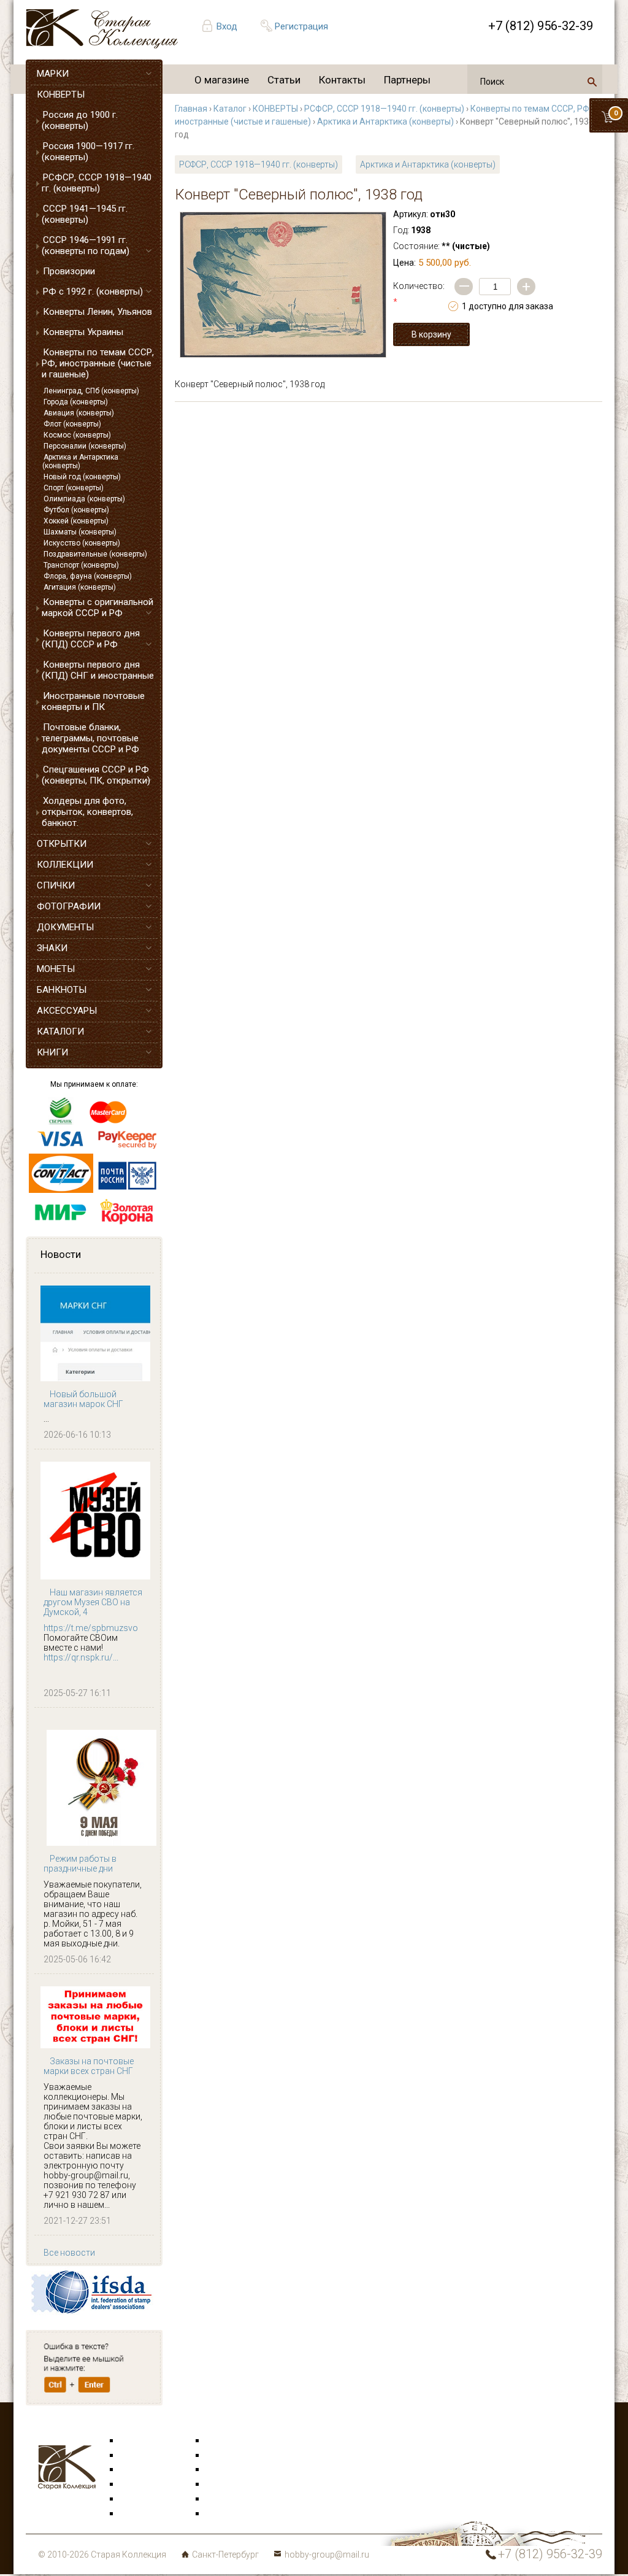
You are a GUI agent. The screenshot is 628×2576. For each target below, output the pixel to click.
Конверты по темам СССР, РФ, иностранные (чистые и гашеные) (98, 363)
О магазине (222, 80)
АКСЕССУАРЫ (67, 1011)
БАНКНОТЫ (62, 990)
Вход (227, 26)
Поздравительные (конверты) (95, 554)
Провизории (69, 271)
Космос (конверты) (77, 435)
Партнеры (407, 80)
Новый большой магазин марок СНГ (83, 1399)
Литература (144, 2514)
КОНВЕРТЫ (61, 94)
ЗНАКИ (52, 948)
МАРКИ (53, 74)
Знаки (132, 2485)
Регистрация (301, 26)
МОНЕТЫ (56, 969)
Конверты (226, 2441)
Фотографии (232, 2456)
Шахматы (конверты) (80, 532)
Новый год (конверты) (82, 477)
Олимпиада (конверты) (84, 499)
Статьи (284, 80)
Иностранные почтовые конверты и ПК (93, 701)
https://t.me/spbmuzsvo (91, 1628)
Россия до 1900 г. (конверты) (80, 120)
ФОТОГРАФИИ (69, 906)
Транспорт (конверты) (81, 565)
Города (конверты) (76, 402)
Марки (133, 2441)
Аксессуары (145, 2470)
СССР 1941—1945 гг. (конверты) (85, 214)
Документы (229, 2470)
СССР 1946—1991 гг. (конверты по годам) (86, 245)
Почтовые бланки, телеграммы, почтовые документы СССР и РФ (90, 738)
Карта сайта (231, 2514)
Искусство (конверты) (82, 543)
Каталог (230, 109)
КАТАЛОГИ (60, 1032)
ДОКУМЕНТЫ (65, 927)
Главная (191, 109)
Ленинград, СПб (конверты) (91, 391)
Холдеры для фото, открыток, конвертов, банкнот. (87, 812)
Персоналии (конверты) (85, 446)
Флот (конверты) (72, 424)
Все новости (69, 2253)
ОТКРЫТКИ (62, 844)
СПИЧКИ (56, 885)
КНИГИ (52, 1052)
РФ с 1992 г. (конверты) (93, 291)
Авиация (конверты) (79, 413)
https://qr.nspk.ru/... (81, 1657)
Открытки (140, 2456)
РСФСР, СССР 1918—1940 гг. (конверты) (97, 183)
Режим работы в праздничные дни (80, 1864)
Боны (131, 2499)
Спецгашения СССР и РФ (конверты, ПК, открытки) (96, 775)
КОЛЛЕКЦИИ (65, 865)
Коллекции (228, 2499)
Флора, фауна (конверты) (88, 576)
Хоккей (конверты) (76, 521)
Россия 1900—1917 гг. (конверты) (88, 152)
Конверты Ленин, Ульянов (98, 312)
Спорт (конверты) (74, 488)
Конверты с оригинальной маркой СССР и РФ (98, 607)
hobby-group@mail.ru (327, 2555)
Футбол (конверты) (76, 510)
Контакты (342, 80)
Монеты (222, 2485)
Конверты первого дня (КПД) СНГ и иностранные (98, 670)
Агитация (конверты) (80, 587)
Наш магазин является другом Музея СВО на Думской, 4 (93, 1602)
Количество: (419, 294)
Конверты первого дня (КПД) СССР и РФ (91, 639)
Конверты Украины (83, 332)
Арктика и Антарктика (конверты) (80, 461)
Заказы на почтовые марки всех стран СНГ (89, 2066)
